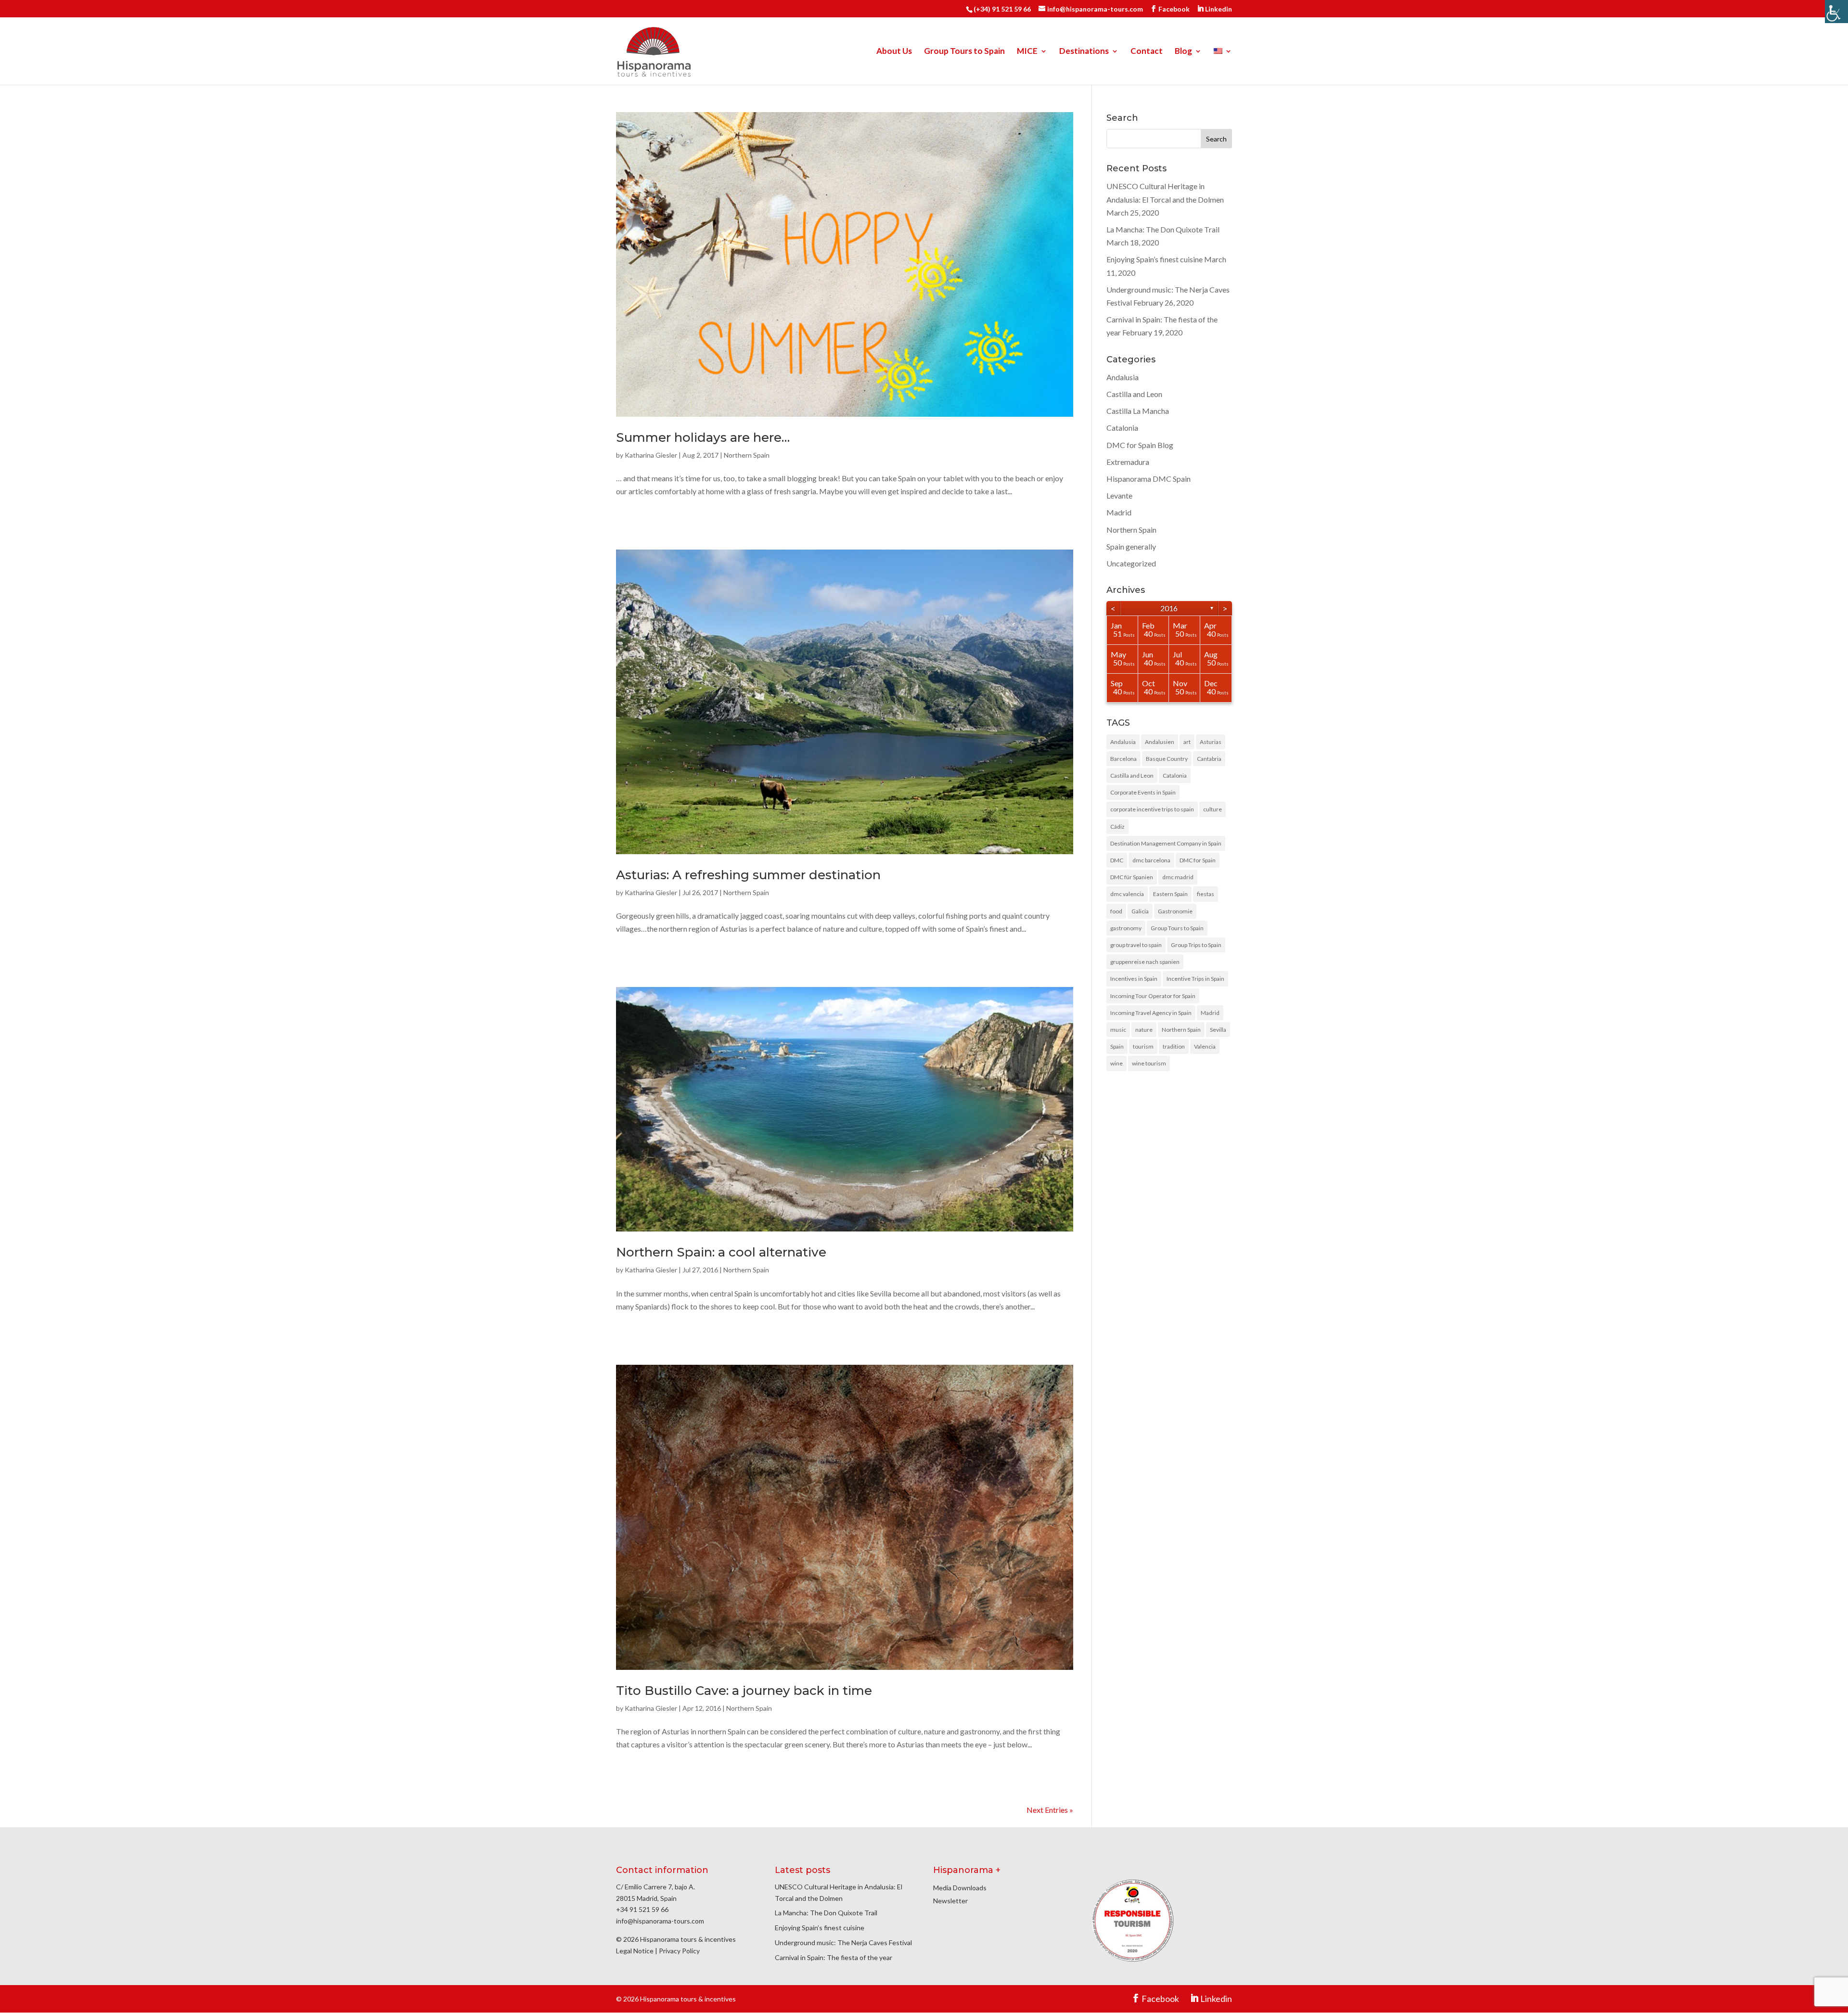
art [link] (1187, 742)
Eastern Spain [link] (1170, 894)
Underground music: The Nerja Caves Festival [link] (843, 1942)
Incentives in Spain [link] (1134, 979)
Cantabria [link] (1209, 759)
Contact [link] (1147, 52)
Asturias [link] (1211, 742)
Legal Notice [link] (635, 1951)
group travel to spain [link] (1136, 945)
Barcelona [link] (1123, 759)
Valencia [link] (1205, 1046)
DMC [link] (1117, 860)
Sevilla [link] (1218, 1030)
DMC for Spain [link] (1198, 860)
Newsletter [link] (950, 1901)
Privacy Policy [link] (679, 1951)
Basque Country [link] (1167, 759)
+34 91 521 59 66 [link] (642, 1909)
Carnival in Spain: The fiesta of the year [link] (834, 1957)
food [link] (1116, 911)
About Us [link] (894, 52)
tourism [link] (1143, 1046)
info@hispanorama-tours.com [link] (660, 1921)
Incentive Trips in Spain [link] (1195, 979)
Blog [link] (1183, 52)
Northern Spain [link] (747, 455)
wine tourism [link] (1149, 1063)
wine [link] (1116, 1063)
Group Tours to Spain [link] (964, 52)
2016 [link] (1169, 608)
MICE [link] (1027, 52)
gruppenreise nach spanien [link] (1145, 962)
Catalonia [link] (1122, 428)
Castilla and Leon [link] (1134, 394)
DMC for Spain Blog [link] (1140, 445)
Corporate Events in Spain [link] (1143, 792)
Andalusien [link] (1160, 742)
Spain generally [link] (1131, 546)
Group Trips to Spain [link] (1196, 945)
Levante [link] (1119, 495)
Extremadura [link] (1128, 462)
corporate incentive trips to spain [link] (1152, 809)
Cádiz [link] (1117, 827)
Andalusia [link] (1123, 377)
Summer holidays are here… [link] (703, 437)
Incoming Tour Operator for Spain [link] (1153, 996)
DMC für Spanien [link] (1132, 877)
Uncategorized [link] (1131, 563)
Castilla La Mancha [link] (1138, 411)
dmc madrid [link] (1178, 877)
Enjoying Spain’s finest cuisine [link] (1155, 259)
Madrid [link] (1119, 512)
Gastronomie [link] (1175, 911)
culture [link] (1213, 809)
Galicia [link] (1140, 911)
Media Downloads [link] (960, 1888)
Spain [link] (1117, 1046)
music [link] (1118, 1030)
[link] (1836, 12)
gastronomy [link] (1126, 928)
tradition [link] (1174, 1046)
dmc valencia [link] (1127, 894)
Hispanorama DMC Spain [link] (1149, 479)
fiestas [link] (1206, 894)
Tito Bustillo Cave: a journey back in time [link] (744, 1691)
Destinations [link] (1084, 52)
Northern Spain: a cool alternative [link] (721, 1252)
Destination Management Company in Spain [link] (1166, 843)
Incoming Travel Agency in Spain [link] (1151, 1013)
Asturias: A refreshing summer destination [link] (748, 875)
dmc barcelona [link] (1151, 860)
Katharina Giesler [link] (651, 455)
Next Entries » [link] (1050, 1810)
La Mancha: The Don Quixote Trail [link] (1163, 229)
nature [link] (1144, 1030)
